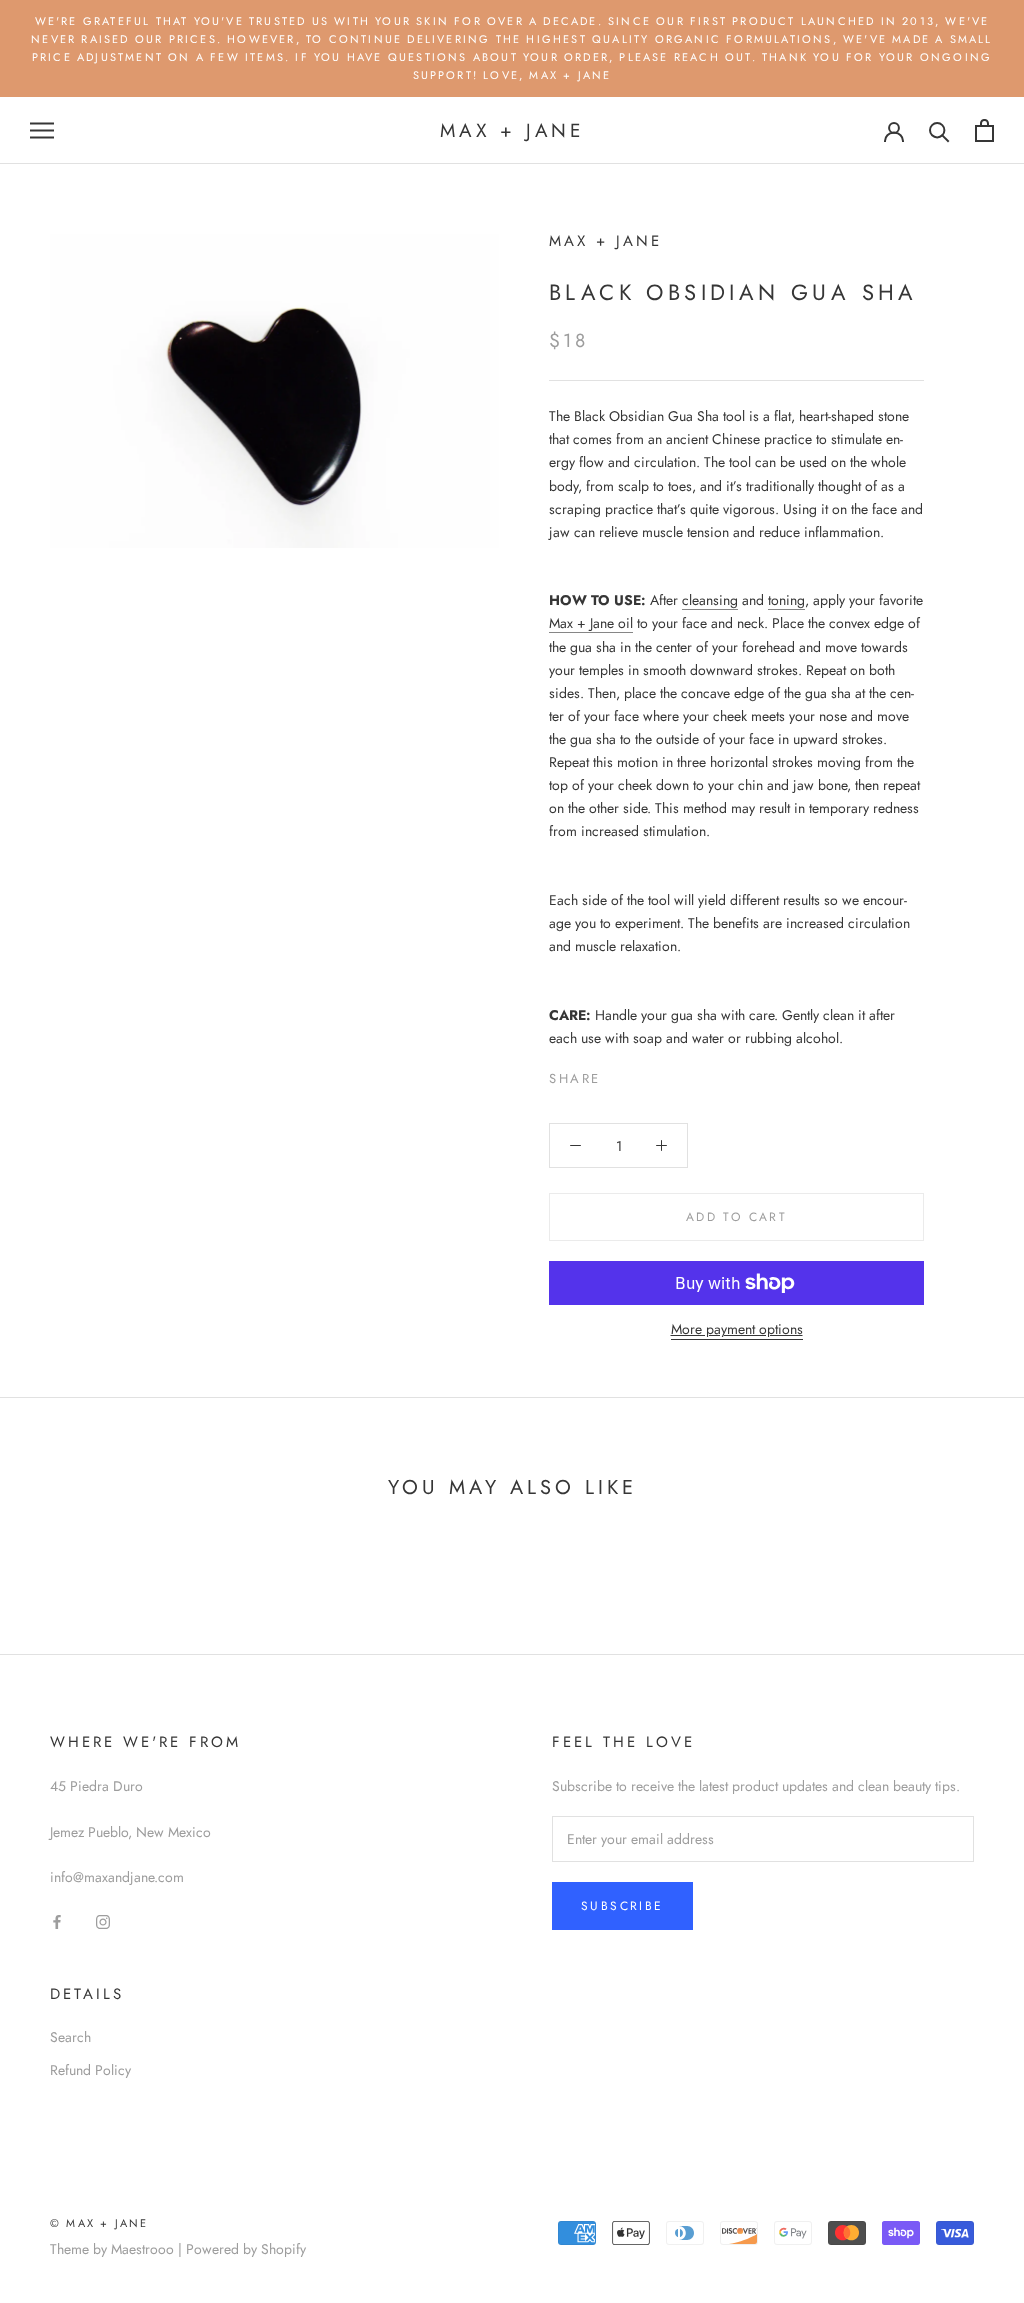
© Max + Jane (99, 2223)
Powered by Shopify (246, 2249)
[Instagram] (103, 1920)
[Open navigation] (42, 130)
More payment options (737, 1329)
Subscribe (622, 1906)
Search (70, 2037)
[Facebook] (620, 1074)
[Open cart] (984, 130)
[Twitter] (646, 1074)
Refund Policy (90, 2070)
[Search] (939, 130)
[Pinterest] (672, 1074)
